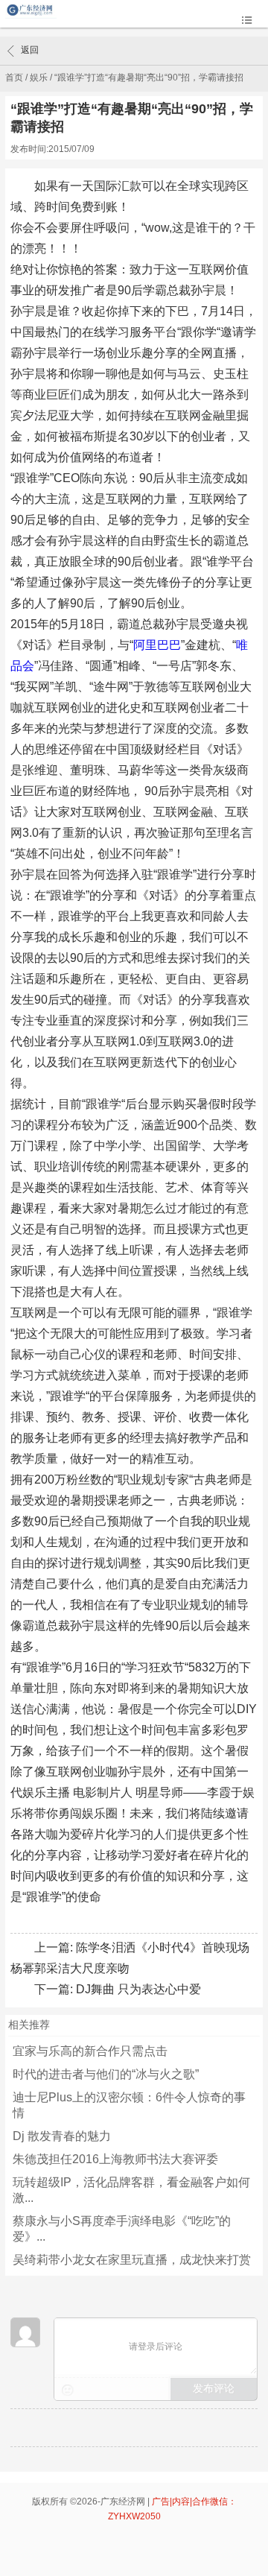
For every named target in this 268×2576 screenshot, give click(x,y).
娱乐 (39, 77)
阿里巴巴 (157, 645)
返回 (30, 50)
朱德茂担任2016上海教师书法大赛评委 (115, 2159)
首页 (14, 77)
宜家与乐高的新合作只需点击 (90, 2051)
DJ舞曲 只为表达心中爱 (138, 1989)
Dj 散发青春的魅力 (62, 2136)
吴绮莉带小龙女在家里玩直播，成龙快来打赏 (132, 2260)
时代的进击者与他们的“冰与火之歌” (106, 2074)
